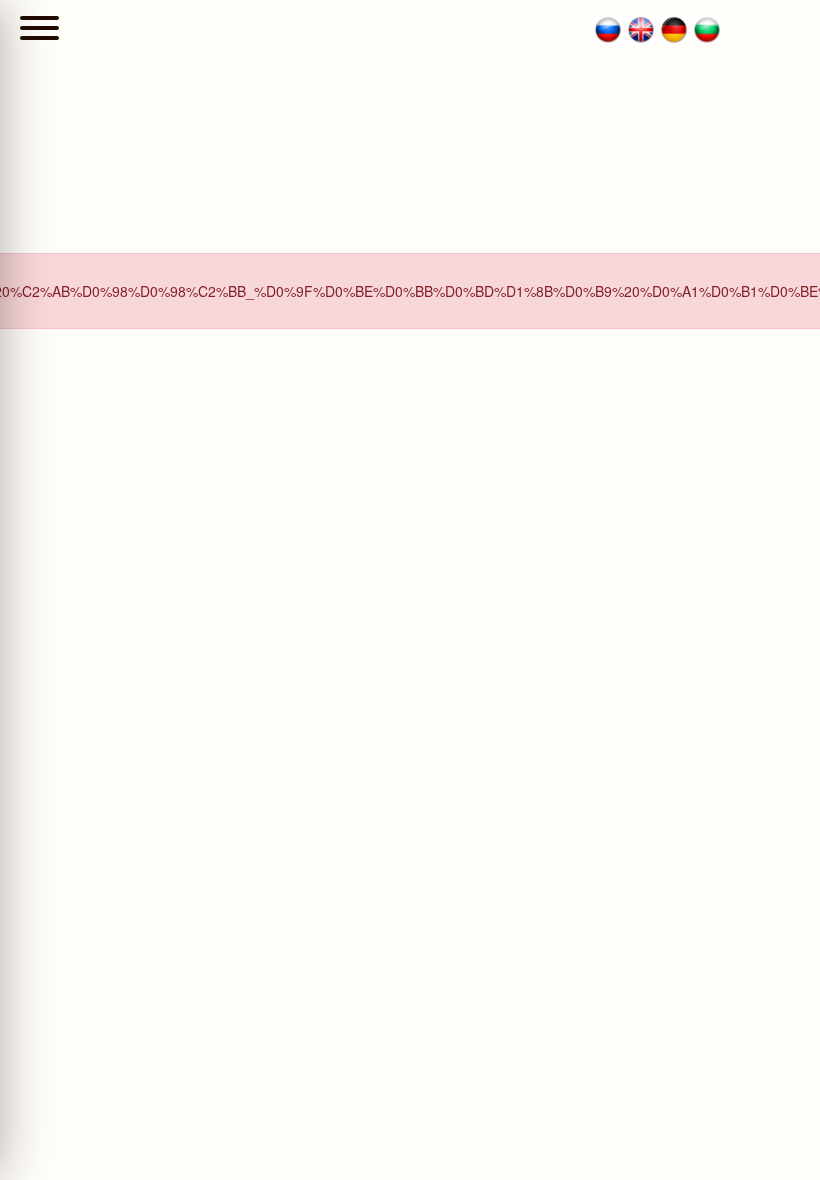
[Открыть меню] (39, 30)
